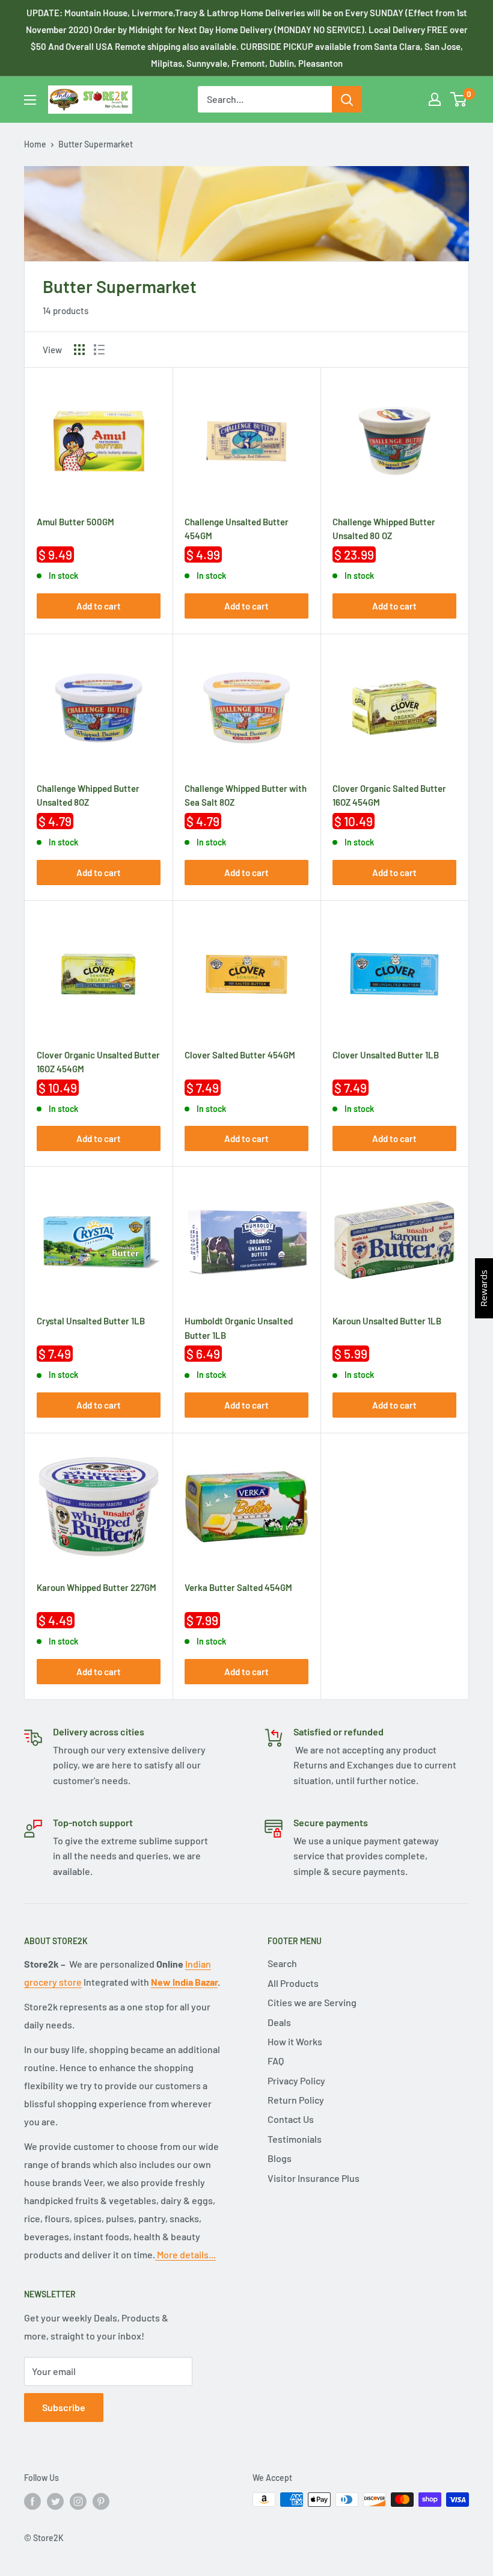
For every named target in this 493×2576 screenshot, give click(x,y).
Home (35, 144)
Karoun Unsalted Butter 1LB (387, 1321)
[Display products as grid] (79, 350)
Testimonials (295, 2139)
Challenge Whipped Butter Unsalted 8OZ (88, 794)
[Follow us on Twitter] (55, 2501)
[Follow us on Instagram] (78, 2501)
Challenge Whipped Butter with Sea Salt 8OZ (246, 794)
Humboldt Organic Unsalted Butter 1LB (239, 1327)
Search (282, 1963)
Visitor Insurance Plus (314, 2178)
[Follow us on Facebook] (32, 2501)
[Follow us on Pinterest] (101, 2501)
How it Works (295, 2041)
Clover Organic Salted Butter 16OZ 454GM (389, 794)
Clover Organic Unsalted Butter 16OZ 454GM (98, 1061)
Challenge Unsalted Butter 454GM (237, 528)
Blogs (280, 2158)
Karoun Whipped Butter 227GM (96, 1587)
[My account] (435, 99)
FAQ (276, 2061)
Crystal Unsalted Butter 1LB (91, 1321)
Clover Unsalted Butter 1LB (386, 1055)
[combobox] (265, 99)
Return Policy (296, 2100)
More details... (185, 2254)
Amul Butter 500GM (75, 522)
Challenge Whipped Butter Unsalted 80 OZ (384, 528)
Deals (279, 2022)
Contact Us (291, 2119)
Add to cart (99, 606)
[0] (459, 99)
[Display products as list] (99, 350)
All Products (293, 1983)
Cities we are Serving (312, 2002)
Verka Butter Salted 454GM (238, 1587)
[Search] (347, 99)
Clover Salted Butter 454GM (240, 1055)
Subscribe (64, 2407)
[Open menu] (30, 100)
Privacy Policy (296, 2080)
